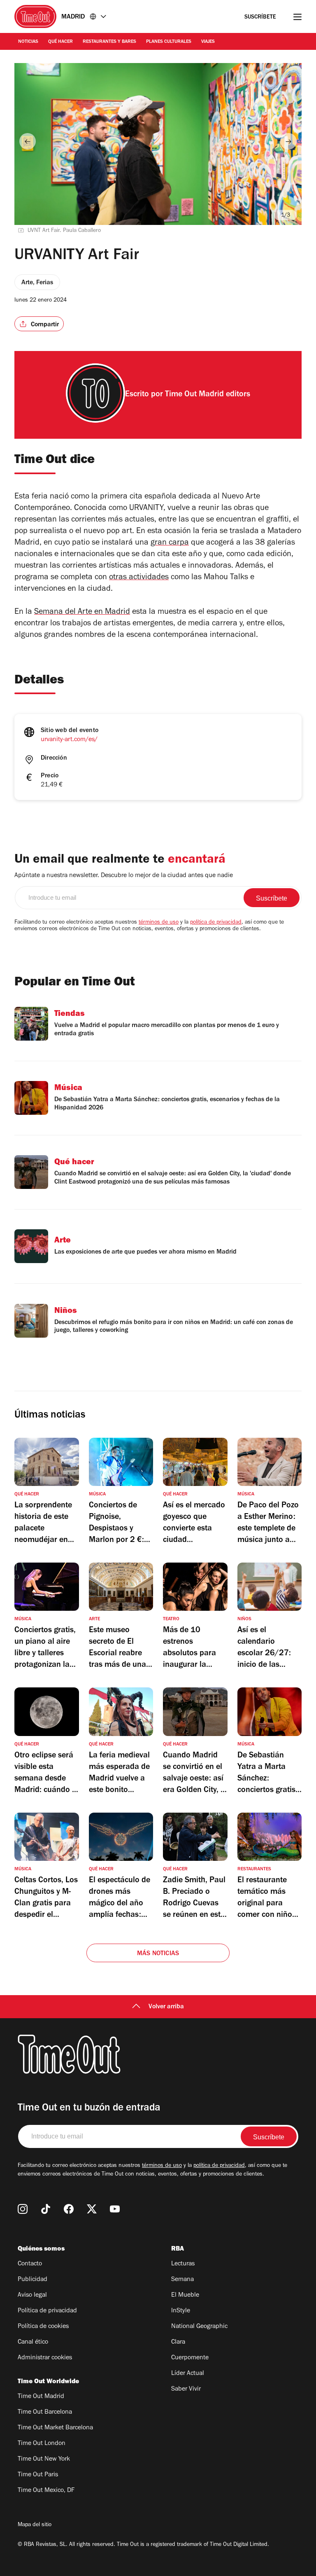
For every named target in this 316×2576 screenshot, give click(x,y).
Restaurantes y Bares (109, 42)
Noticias (28, 42)
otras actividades (139, 578)
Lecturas (183, 2264)
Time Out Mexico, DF (46, 2491)
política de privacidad (216, 923)
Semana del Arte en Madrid (82, 613)
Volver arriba (166, 2007)
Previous (28, 141)
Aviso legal (32, 2295)
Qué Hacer (60, 42)
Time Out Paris (38, 2475)
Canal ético (33, 2342)
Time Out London (42, 2444)
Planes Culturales (169, 42)
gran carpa (170, 543)
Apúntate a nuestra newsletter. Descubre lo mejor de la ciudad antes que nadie (124, 876)
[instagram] (23, 2209)
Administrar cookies (45, 2358)
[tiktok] (46, 2209)
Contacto (30, 2264)
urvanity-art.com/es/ (69, 740)
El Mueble (185, 2295)
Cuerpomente (190, 2358)
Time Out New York (44, 2459)
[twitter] (92, 2209)
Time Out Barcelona (45, 2412)
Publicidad (33, 2280)
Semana (182, 2280)
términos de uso (159, 923)
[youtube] (115, 2209)
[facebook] (69, 2209)
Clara (178, 2342)
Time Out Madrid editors (208, 395)
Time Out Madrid (41, 2397)
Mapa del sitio (35, 2525)
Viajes (208, 42)
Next (288, 141)
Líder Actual (188, 2374)
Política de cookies (43, 2327)
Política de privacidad (47, 2311)
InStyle (181, 2311)
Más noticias (158, 1954)
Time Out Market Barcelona (55, 2428)
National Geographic (199, 2327)
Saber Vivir (186, 2389)
